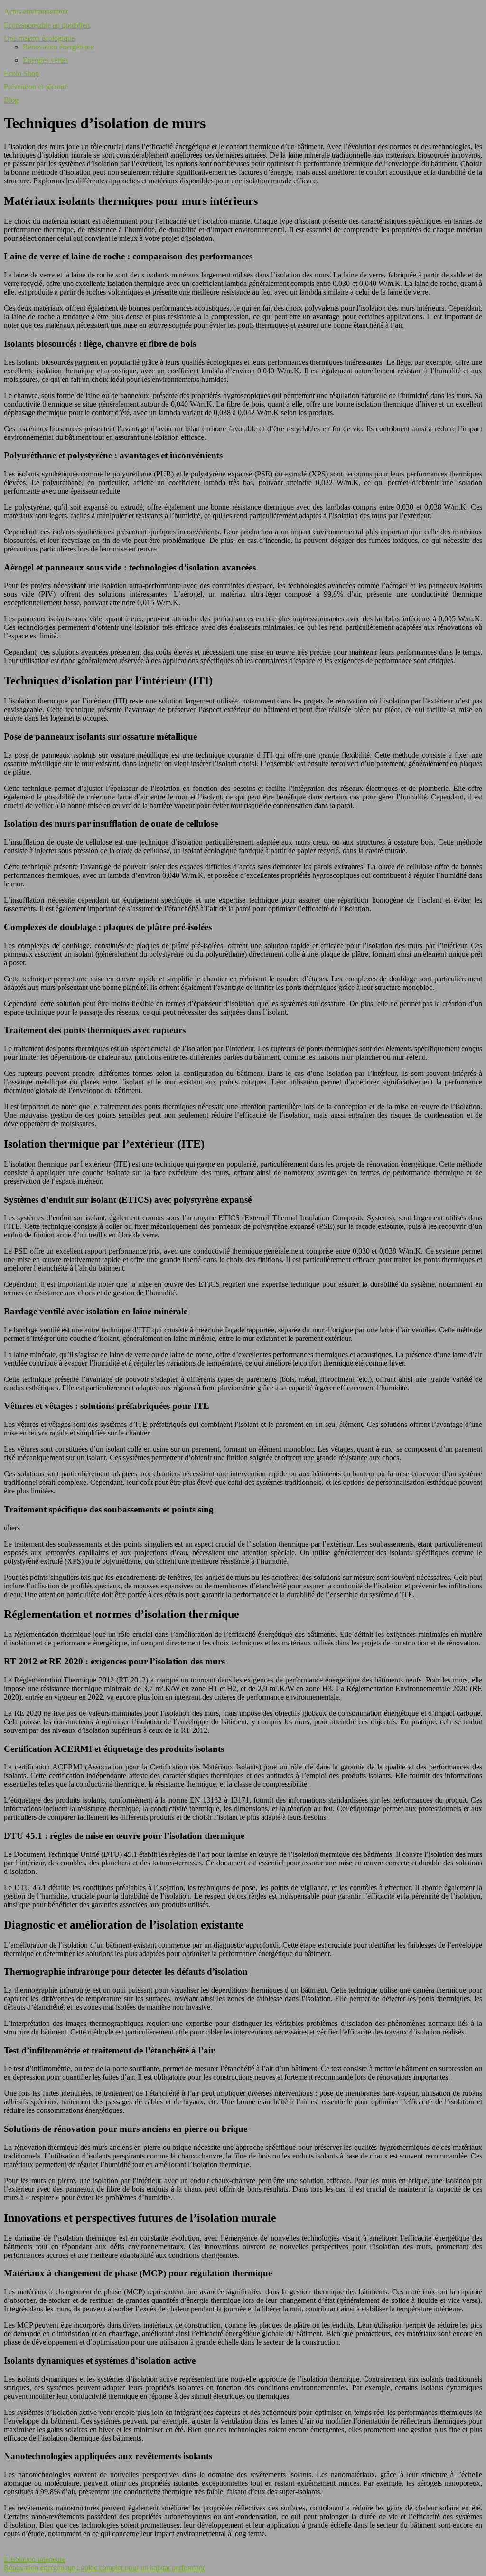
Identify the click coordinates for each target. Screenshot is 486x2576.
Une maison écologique (39, 38)
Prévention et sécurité (36, 87)
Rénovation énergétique (58, 47)
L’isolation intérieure (35, 2559)
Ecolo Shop (21, 73)
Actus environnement (36, 12)
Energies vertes (46, 60)
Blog (11, 100)
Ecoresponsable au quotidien (47, 25)
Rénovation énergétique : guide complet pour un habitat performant (104, 2568)
